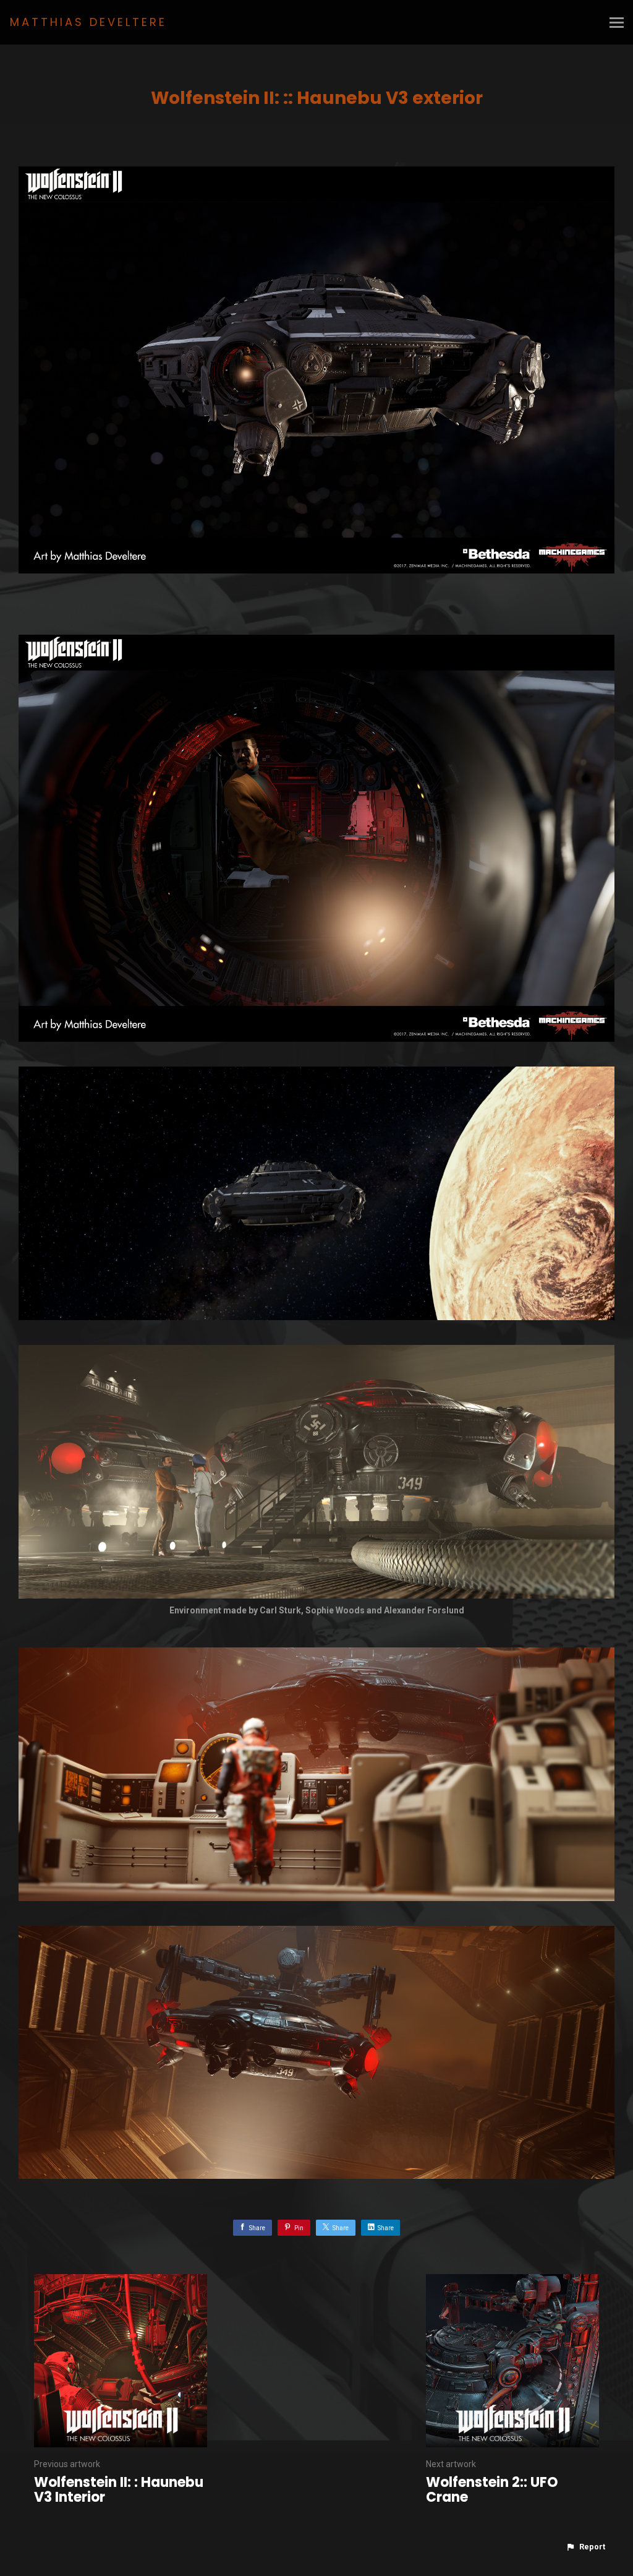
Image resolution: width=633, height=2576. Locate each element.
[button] (585, 2547)
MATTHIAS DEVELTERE (88, 22)
